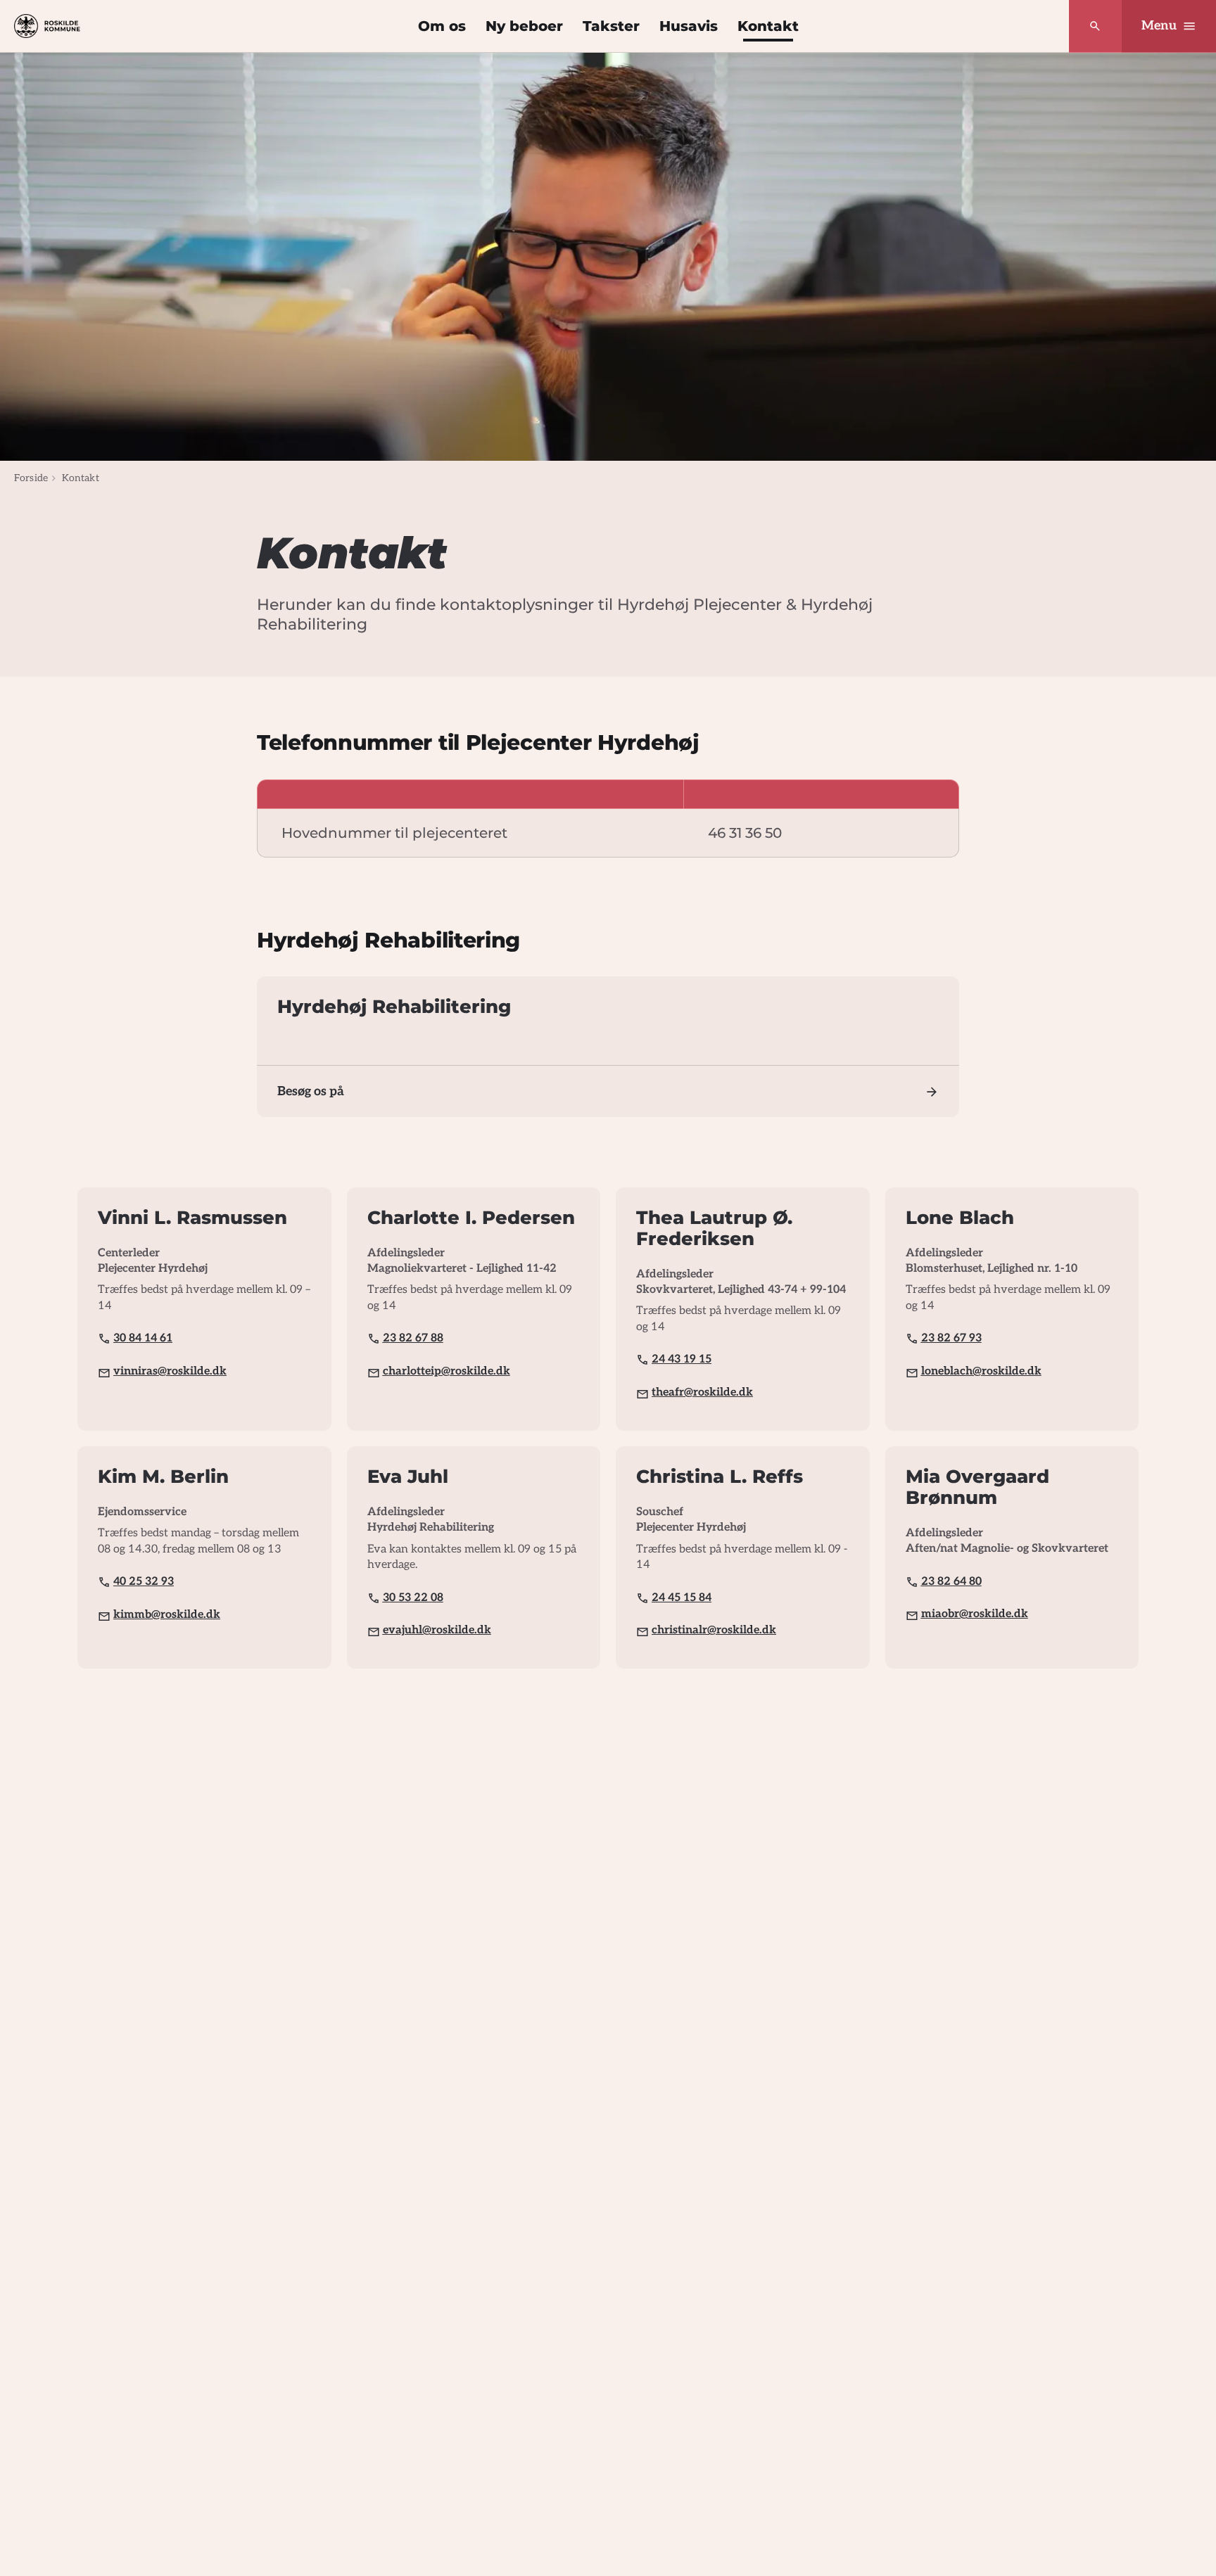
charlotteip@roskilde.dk (446, 1371)
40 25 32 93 (144, 1582)
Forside (31, 478)
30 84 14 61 (143, 1338)
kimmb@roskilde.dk (167, 1615)
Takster (611, 26)
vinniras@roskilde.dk (170, 1371)
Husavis (689, 26)
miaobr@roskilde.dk (975, 1614)
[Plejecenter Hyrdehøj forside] (47, 26)
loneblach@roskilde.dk (981, 1371)
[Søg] (1095, 26)
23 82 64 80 (951, 1582)
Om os (442, 26)
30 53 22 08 (413, 1598)
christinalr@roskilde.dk (714, 1630)
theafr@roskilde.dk (702, 1392)
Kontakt (768, 26)
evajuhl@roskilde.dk (437, 1630)
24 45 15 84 (682, 1598)
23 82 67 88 (413, 1338)
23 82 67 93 (951, 1338)
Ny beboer (524, 26)
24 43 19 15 (682, 1359)
